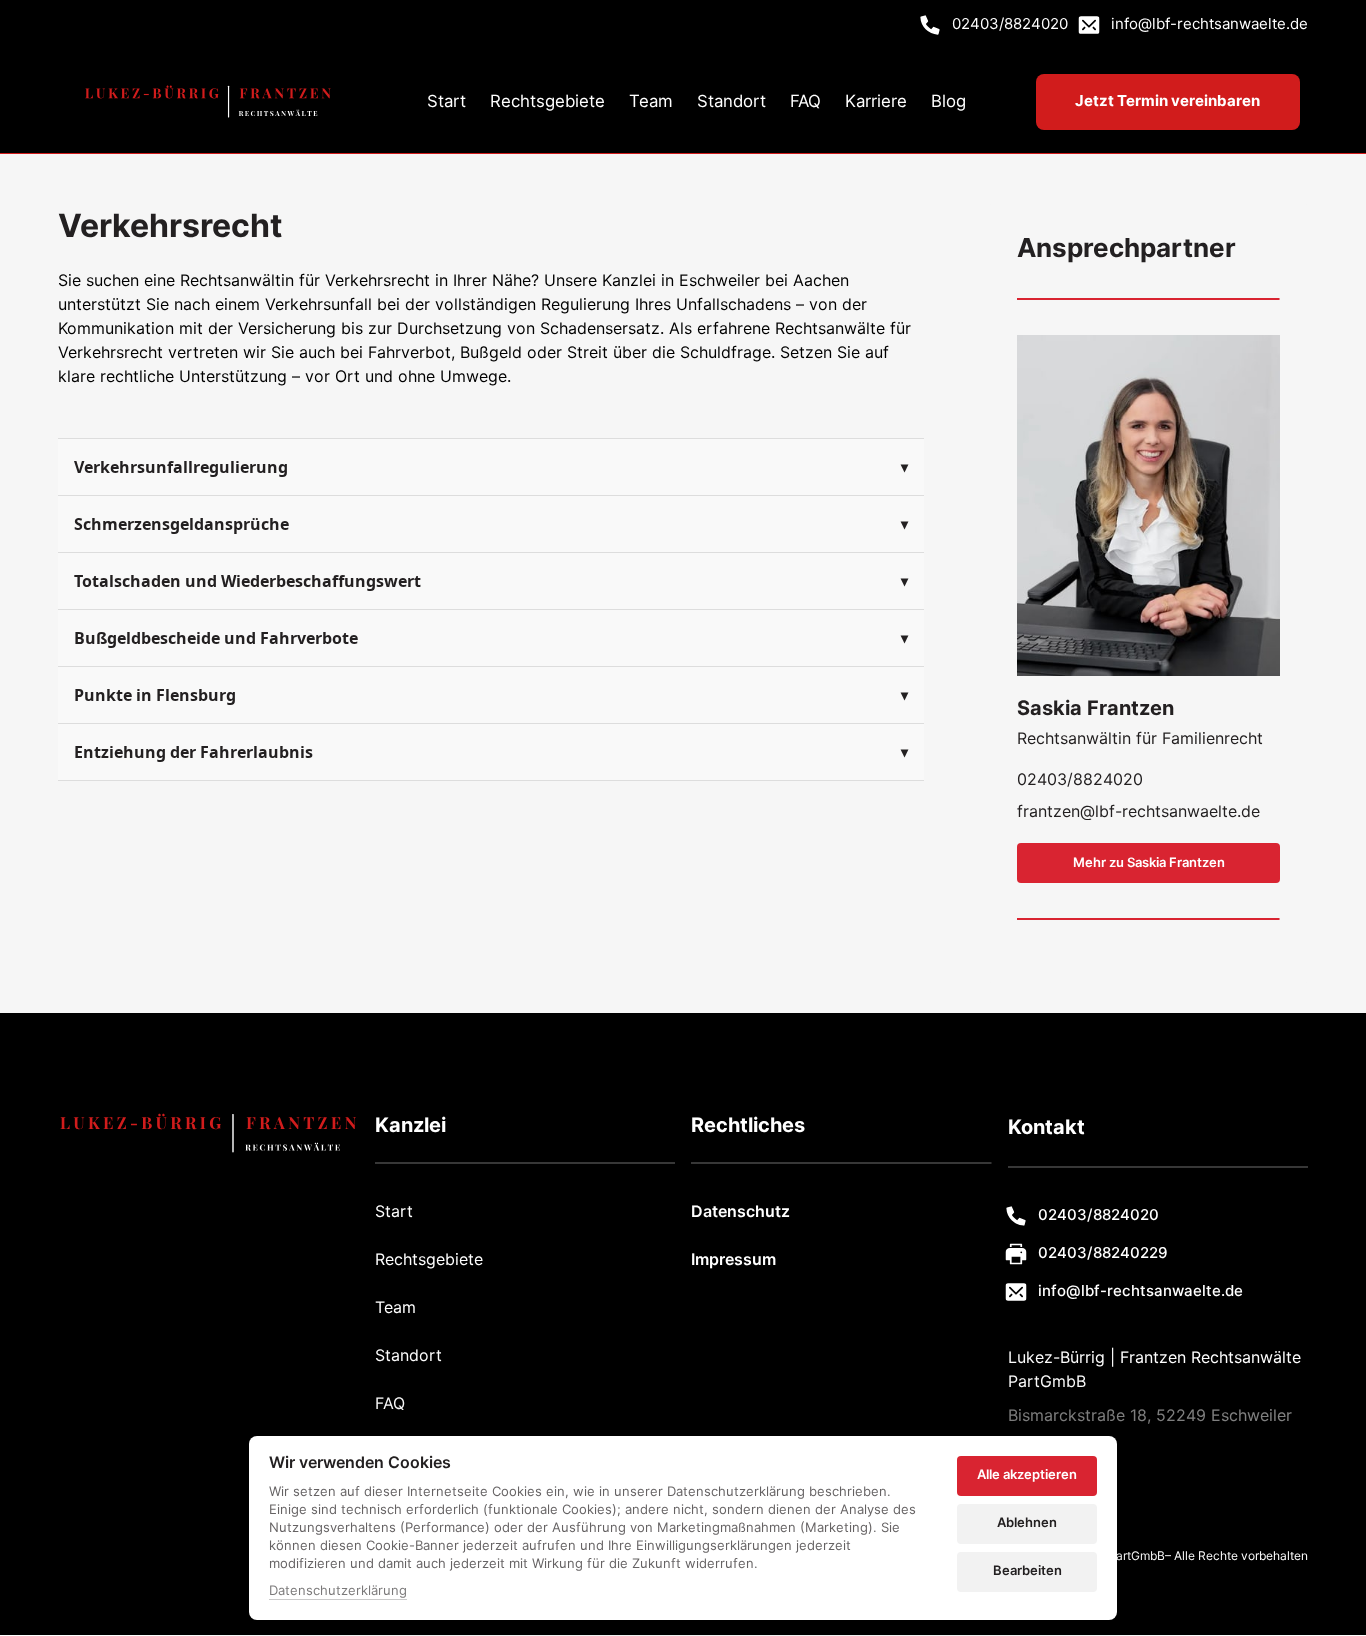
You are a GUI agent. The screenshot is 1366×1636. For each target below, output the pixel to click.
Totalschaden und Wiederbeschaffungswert (247, 581)
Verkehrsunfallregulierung (181, 467)
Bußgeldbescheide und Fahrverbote (216, 638)
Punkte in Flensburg (155, 695)
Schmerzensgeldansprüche (181, 524)
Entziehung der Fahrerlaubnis (193, 752)
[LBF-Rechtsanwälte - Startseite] (208, 101)
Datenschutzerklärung (338, 1591)
